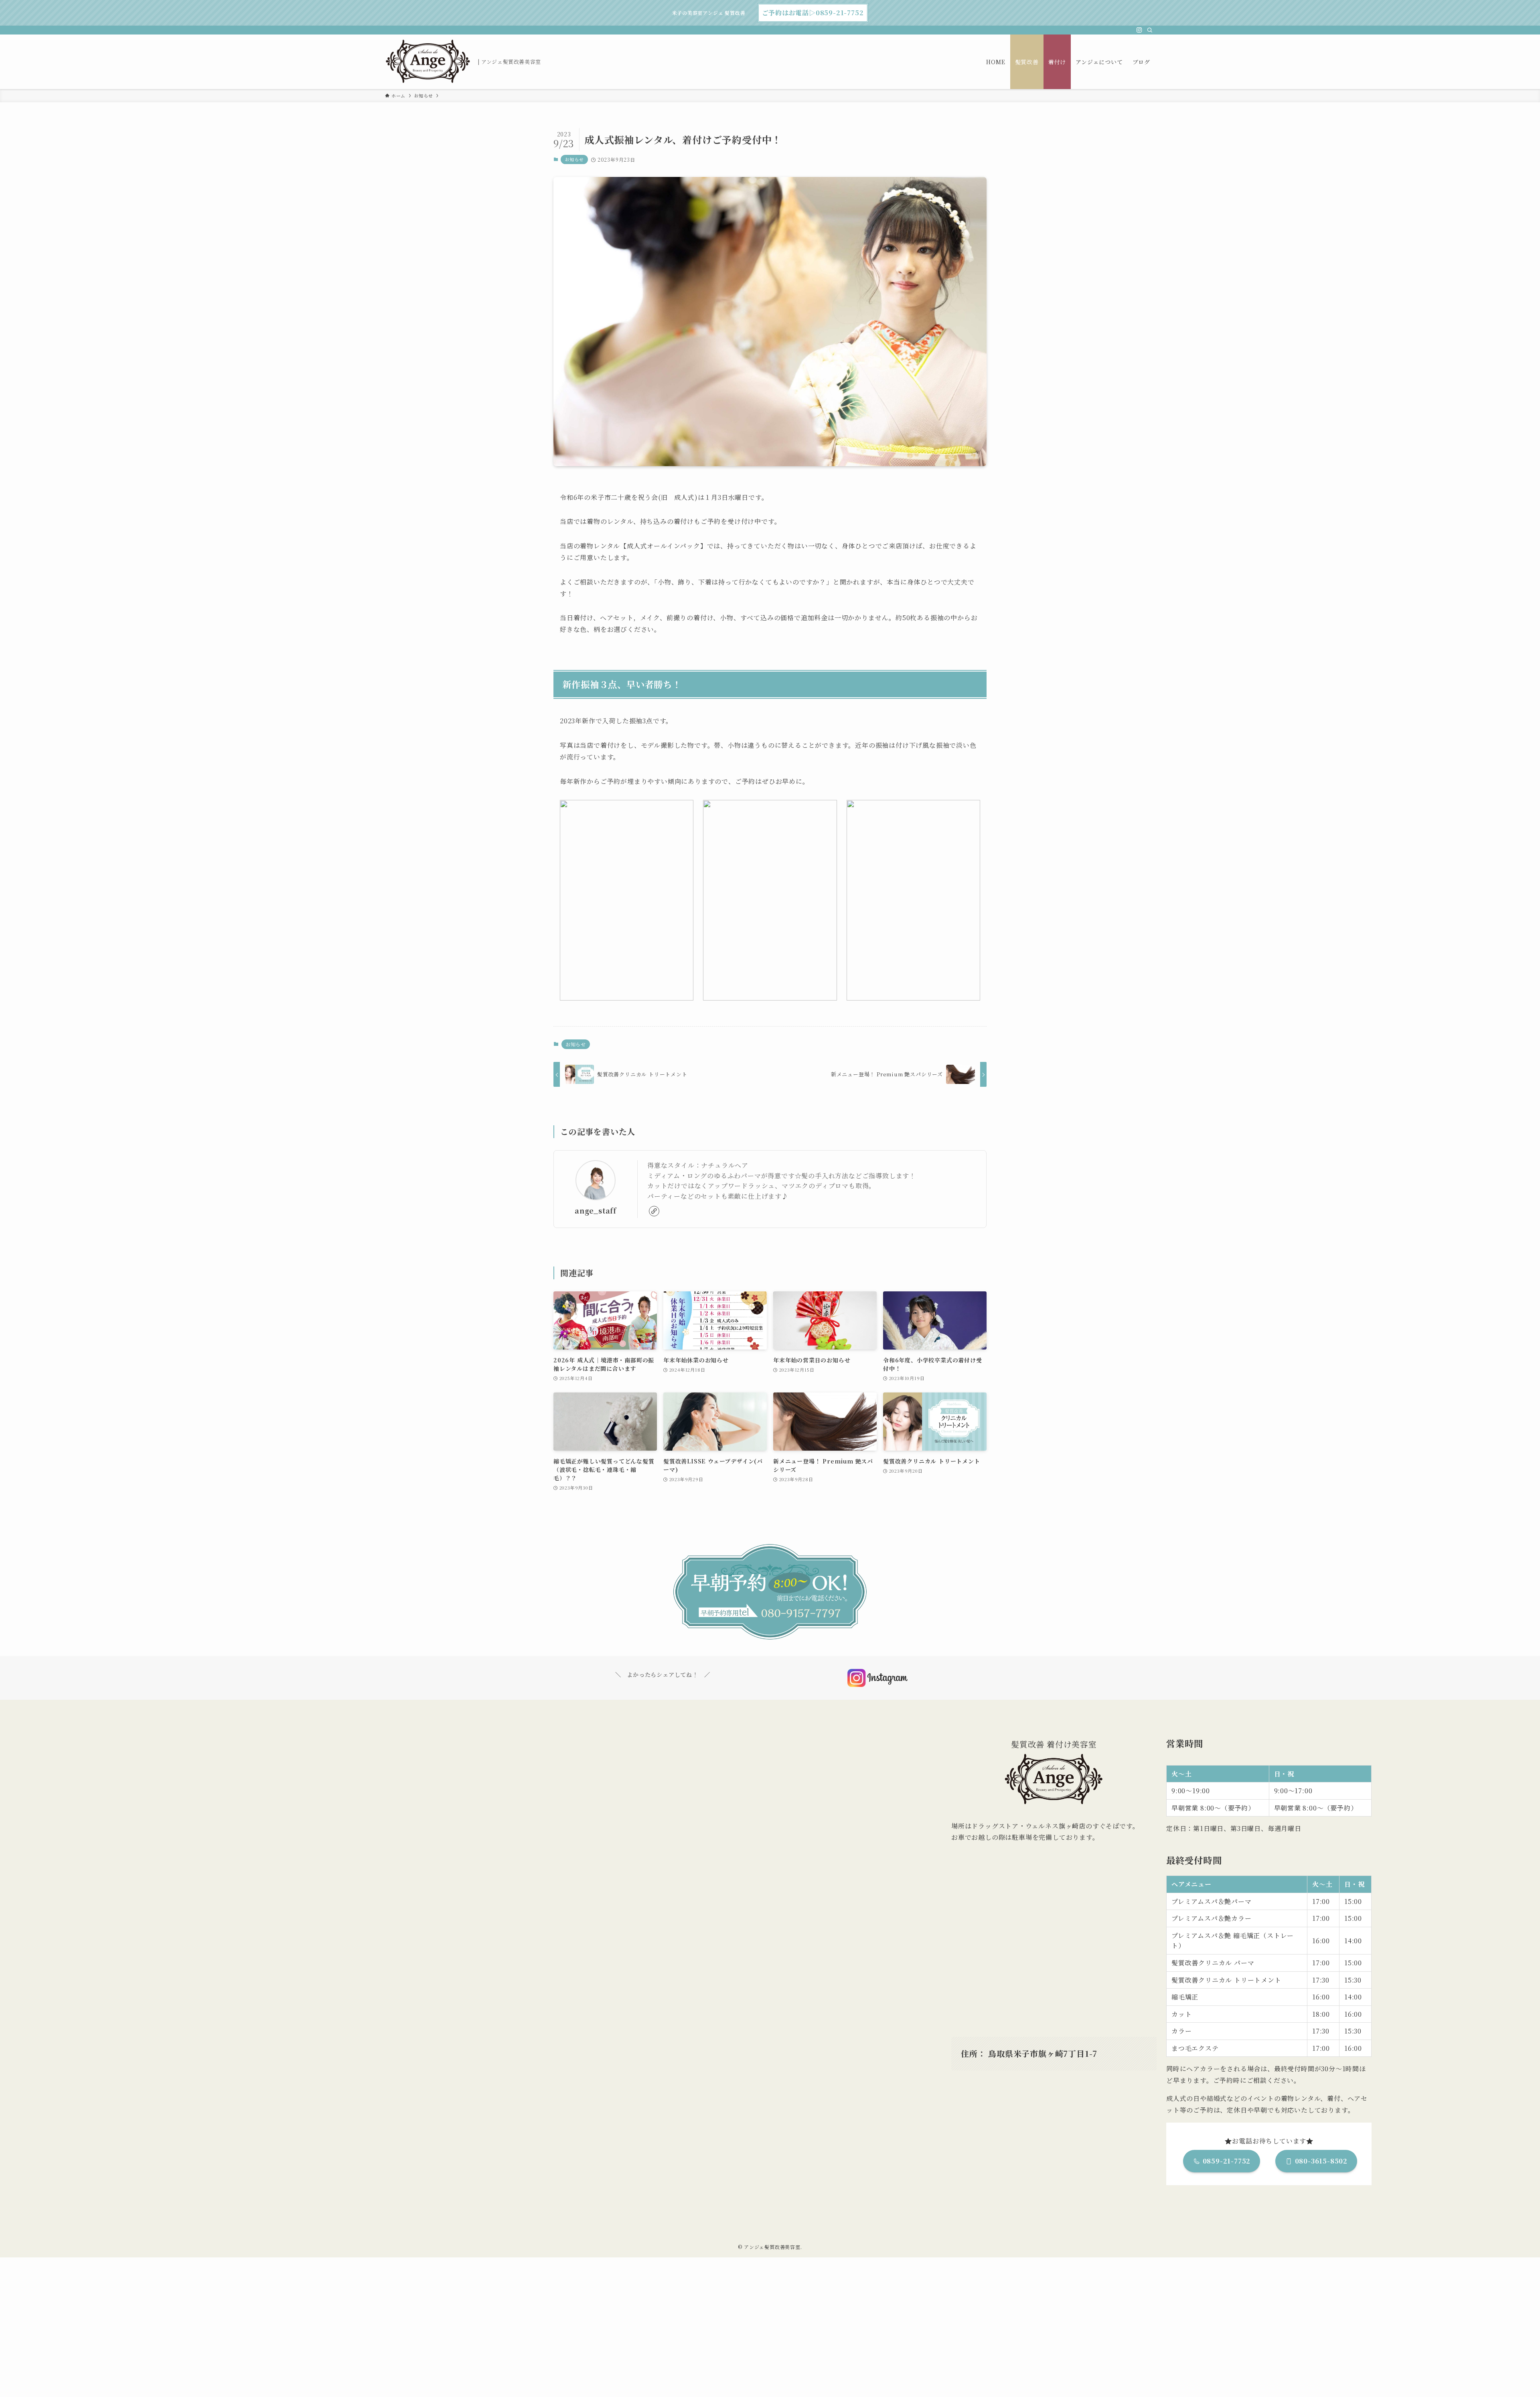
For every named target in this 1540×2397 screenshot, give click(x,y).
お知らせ (574, 159)
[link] (654, 1211)
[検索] (1150, 30)
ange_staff (596, 1211)
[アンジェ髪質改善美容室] (428, 62)
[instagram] (1139, 30)
